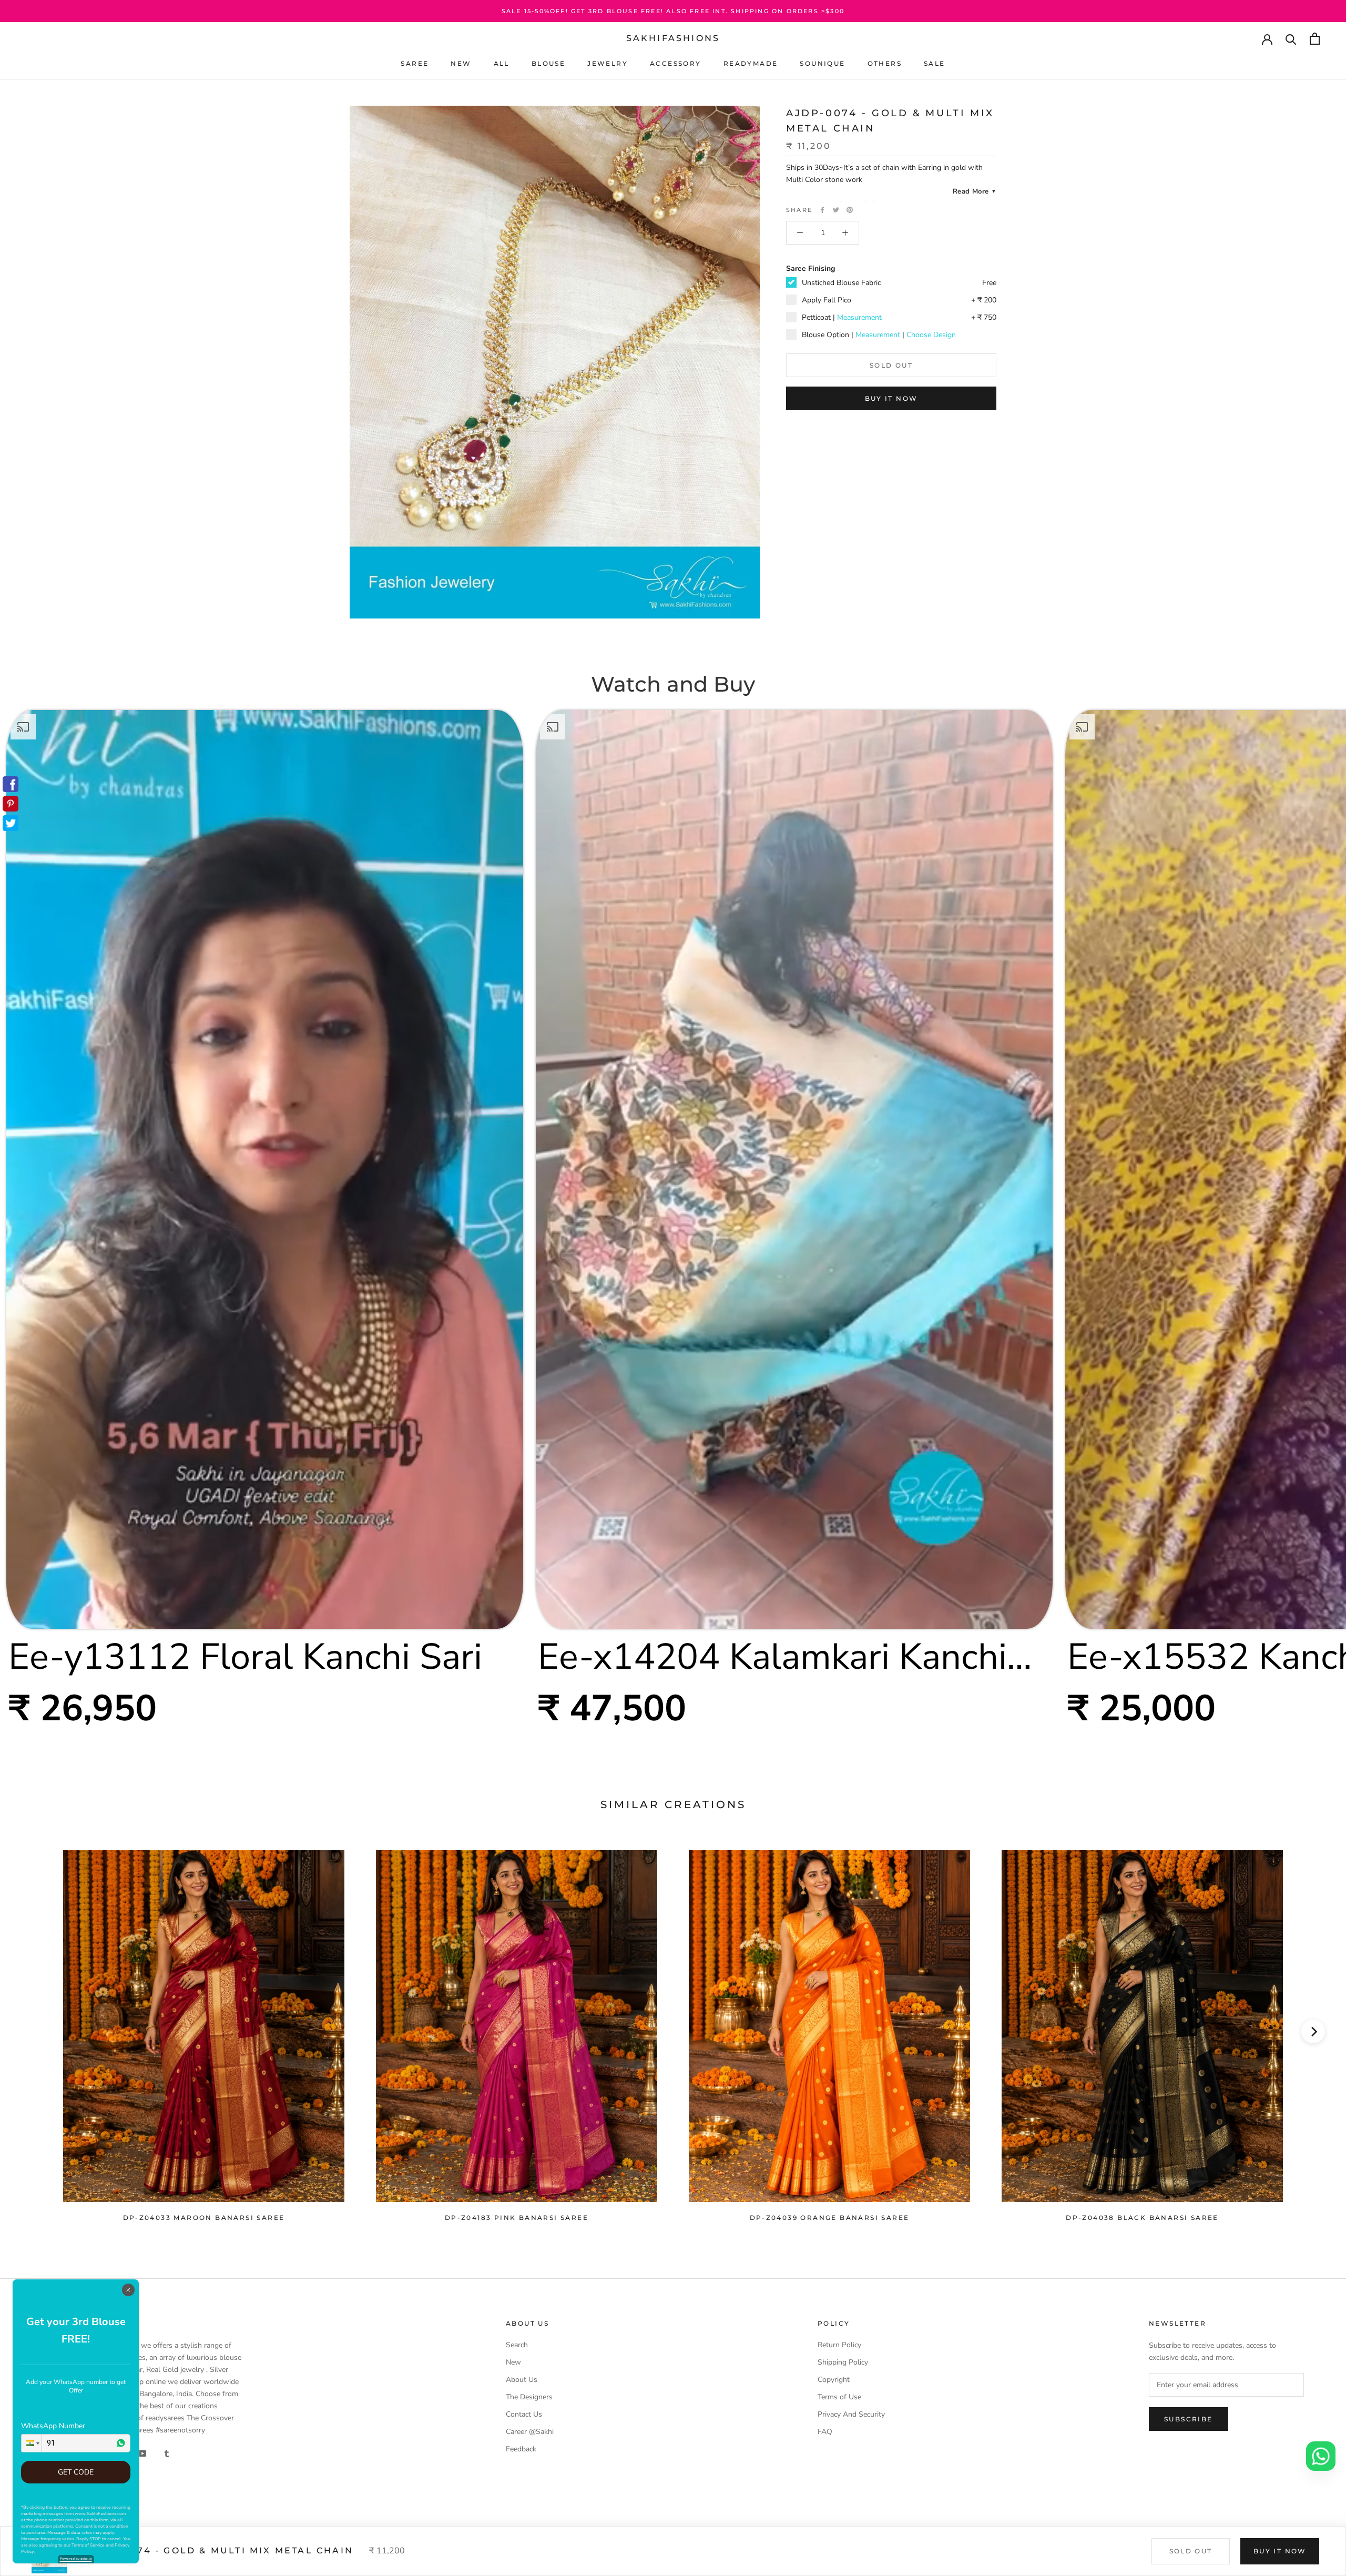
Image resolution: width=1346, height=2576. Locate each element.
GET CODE (76, 2472)
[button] (32, 2443)
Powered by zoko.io (76, 2559)
